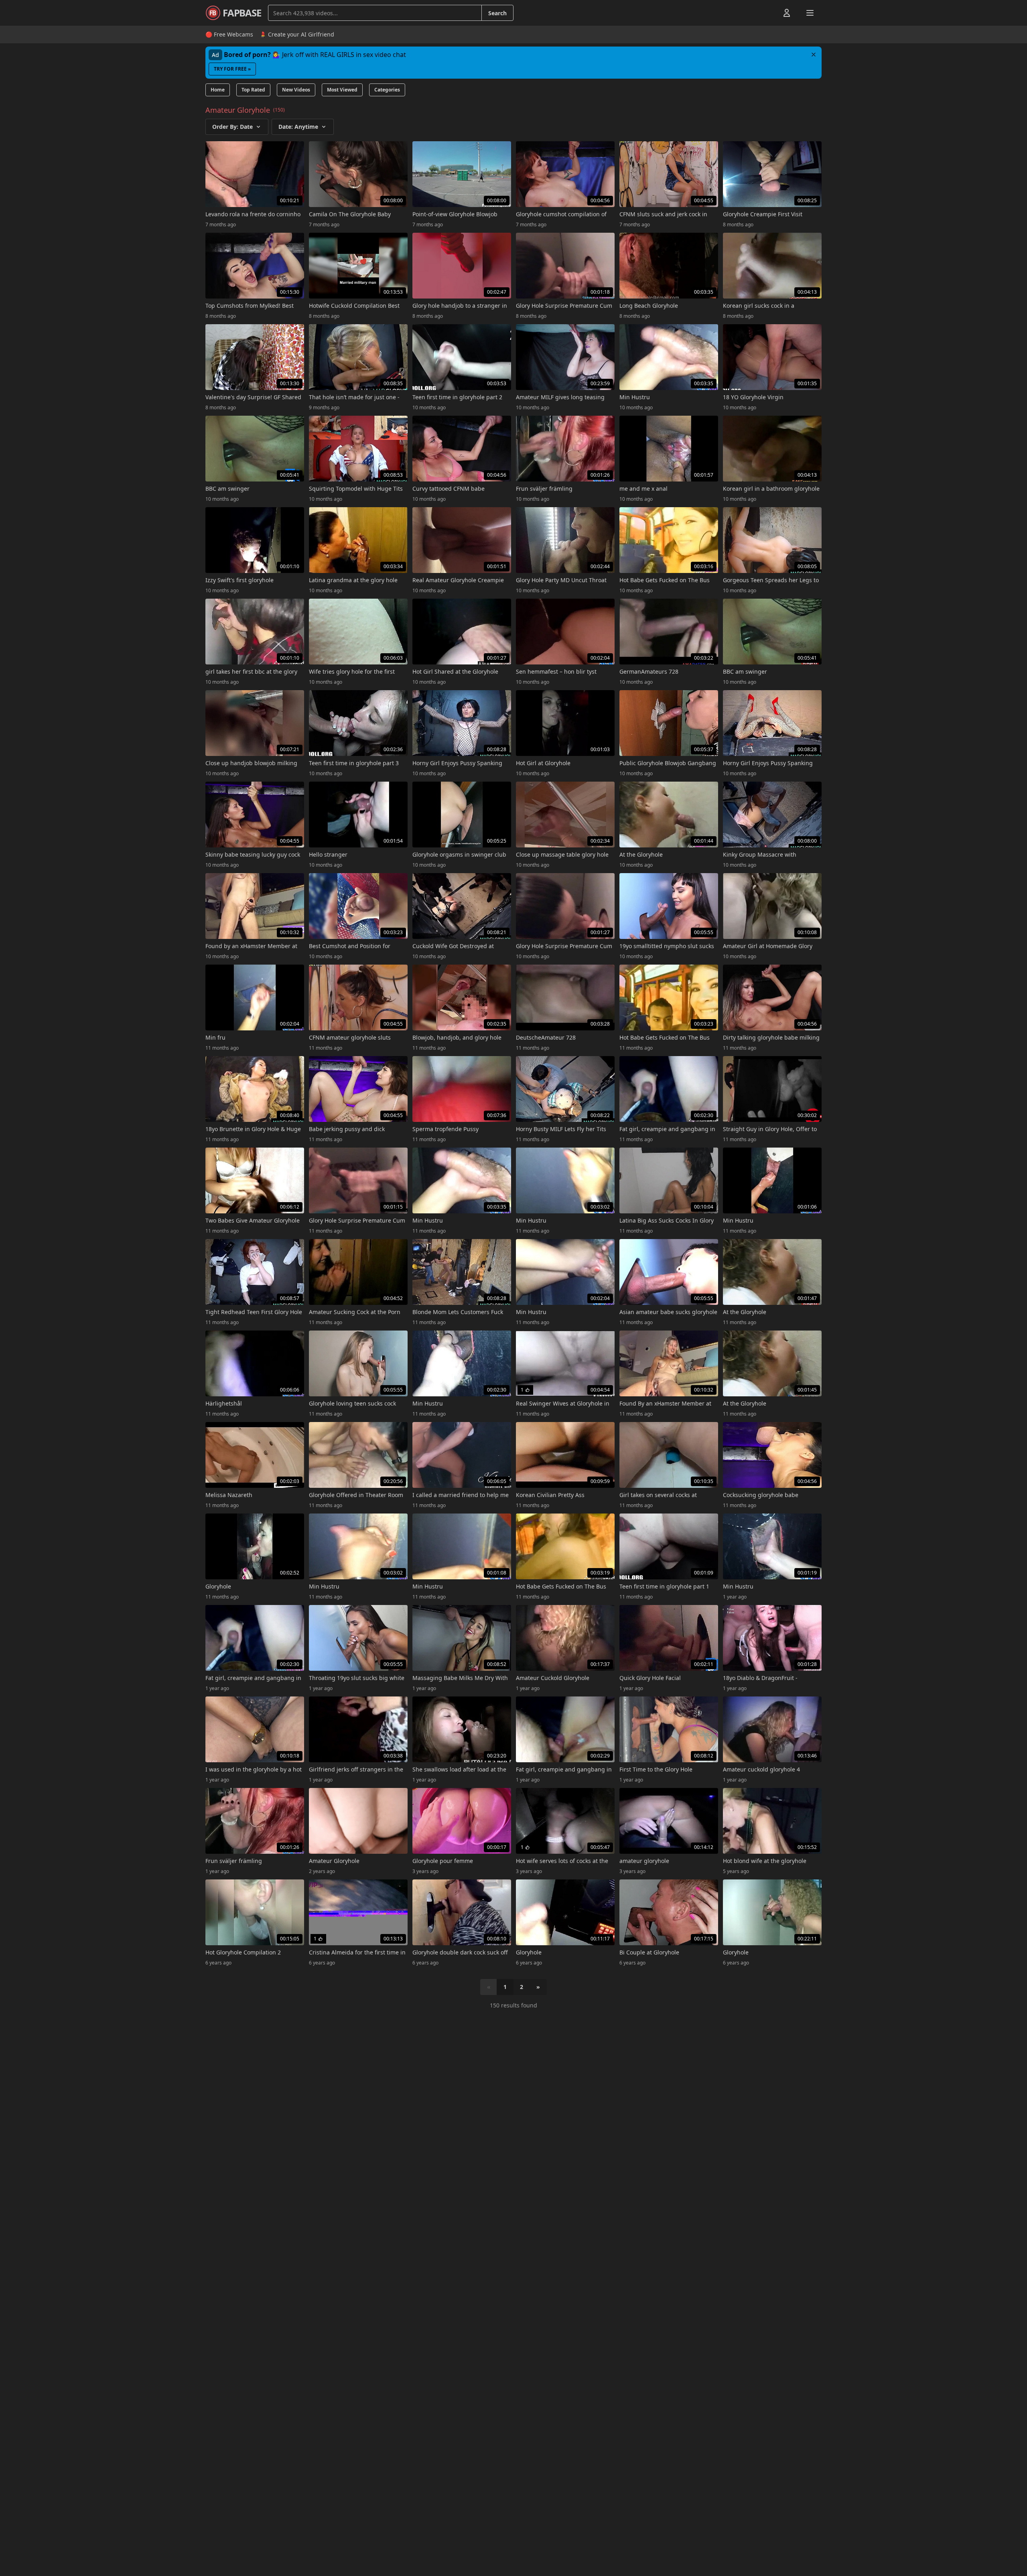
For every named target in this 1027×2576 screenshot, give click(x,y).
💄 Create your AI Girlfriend (297, 34)
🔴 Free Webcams (229, 34)
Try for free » (232, 69)
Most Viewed (342, 90)
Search (497, 13)
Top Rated (253, 90)
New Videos (296, 90)
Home (218, 90)
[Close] (814, 55)
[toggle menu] (768, 13)
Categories (387, 90)
